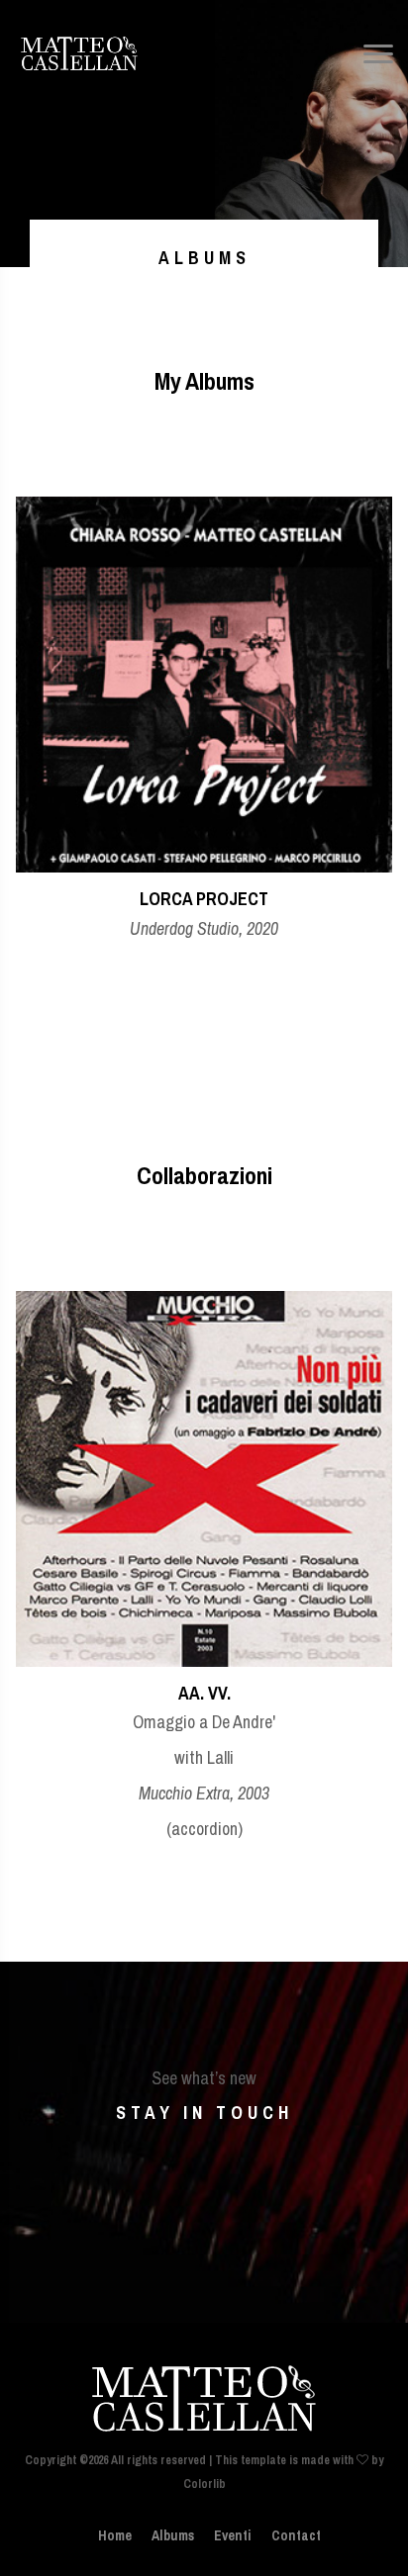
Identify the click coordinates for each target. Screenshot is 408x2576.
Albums (173, 2535)
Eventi (233, 2535)
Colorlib (204, 2484)
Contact (296, 2535)
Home (115, 2535)
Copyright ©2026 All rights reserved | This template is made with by (204, 2460)
